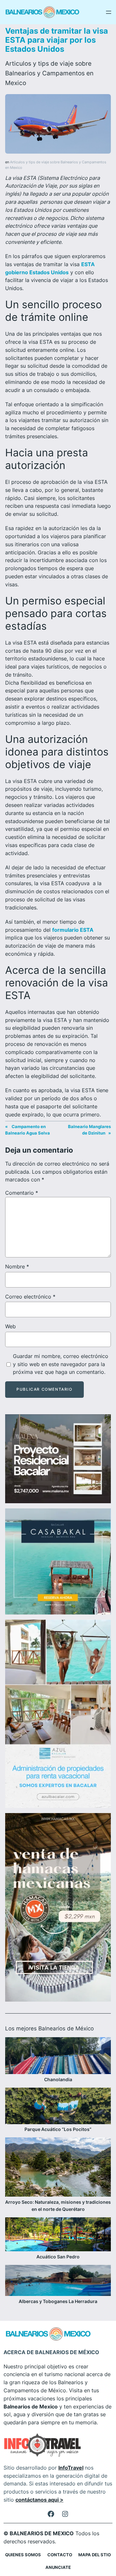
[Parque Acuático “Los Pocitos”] (58, 2107)
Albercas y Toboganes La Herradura (58, 2301)
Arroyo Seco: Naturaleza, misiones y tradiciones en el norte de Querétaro (58, 2206)
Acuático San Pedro (58, 2257)
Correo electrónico (30, 1297)
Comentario (22, 1193)
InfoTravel (71, 2468)
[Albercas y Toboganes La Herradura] (58, 2281)
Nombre (17, 1266)
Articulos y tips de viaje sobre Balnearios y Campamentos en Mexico (49, 73)
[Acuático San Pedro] (58, 2235)
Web (10, 1326)
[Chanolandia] (58, 2057)
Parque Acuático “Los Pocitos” (58, 2129)
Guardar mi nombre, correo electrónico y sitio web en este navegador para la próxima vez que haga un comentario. (61, 1364)
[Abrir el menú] (109, 12)
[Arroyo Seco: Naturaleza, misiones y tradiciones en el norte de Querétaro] (58, 2168)
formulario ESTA (73, 930)
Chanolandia (58, 2079)
